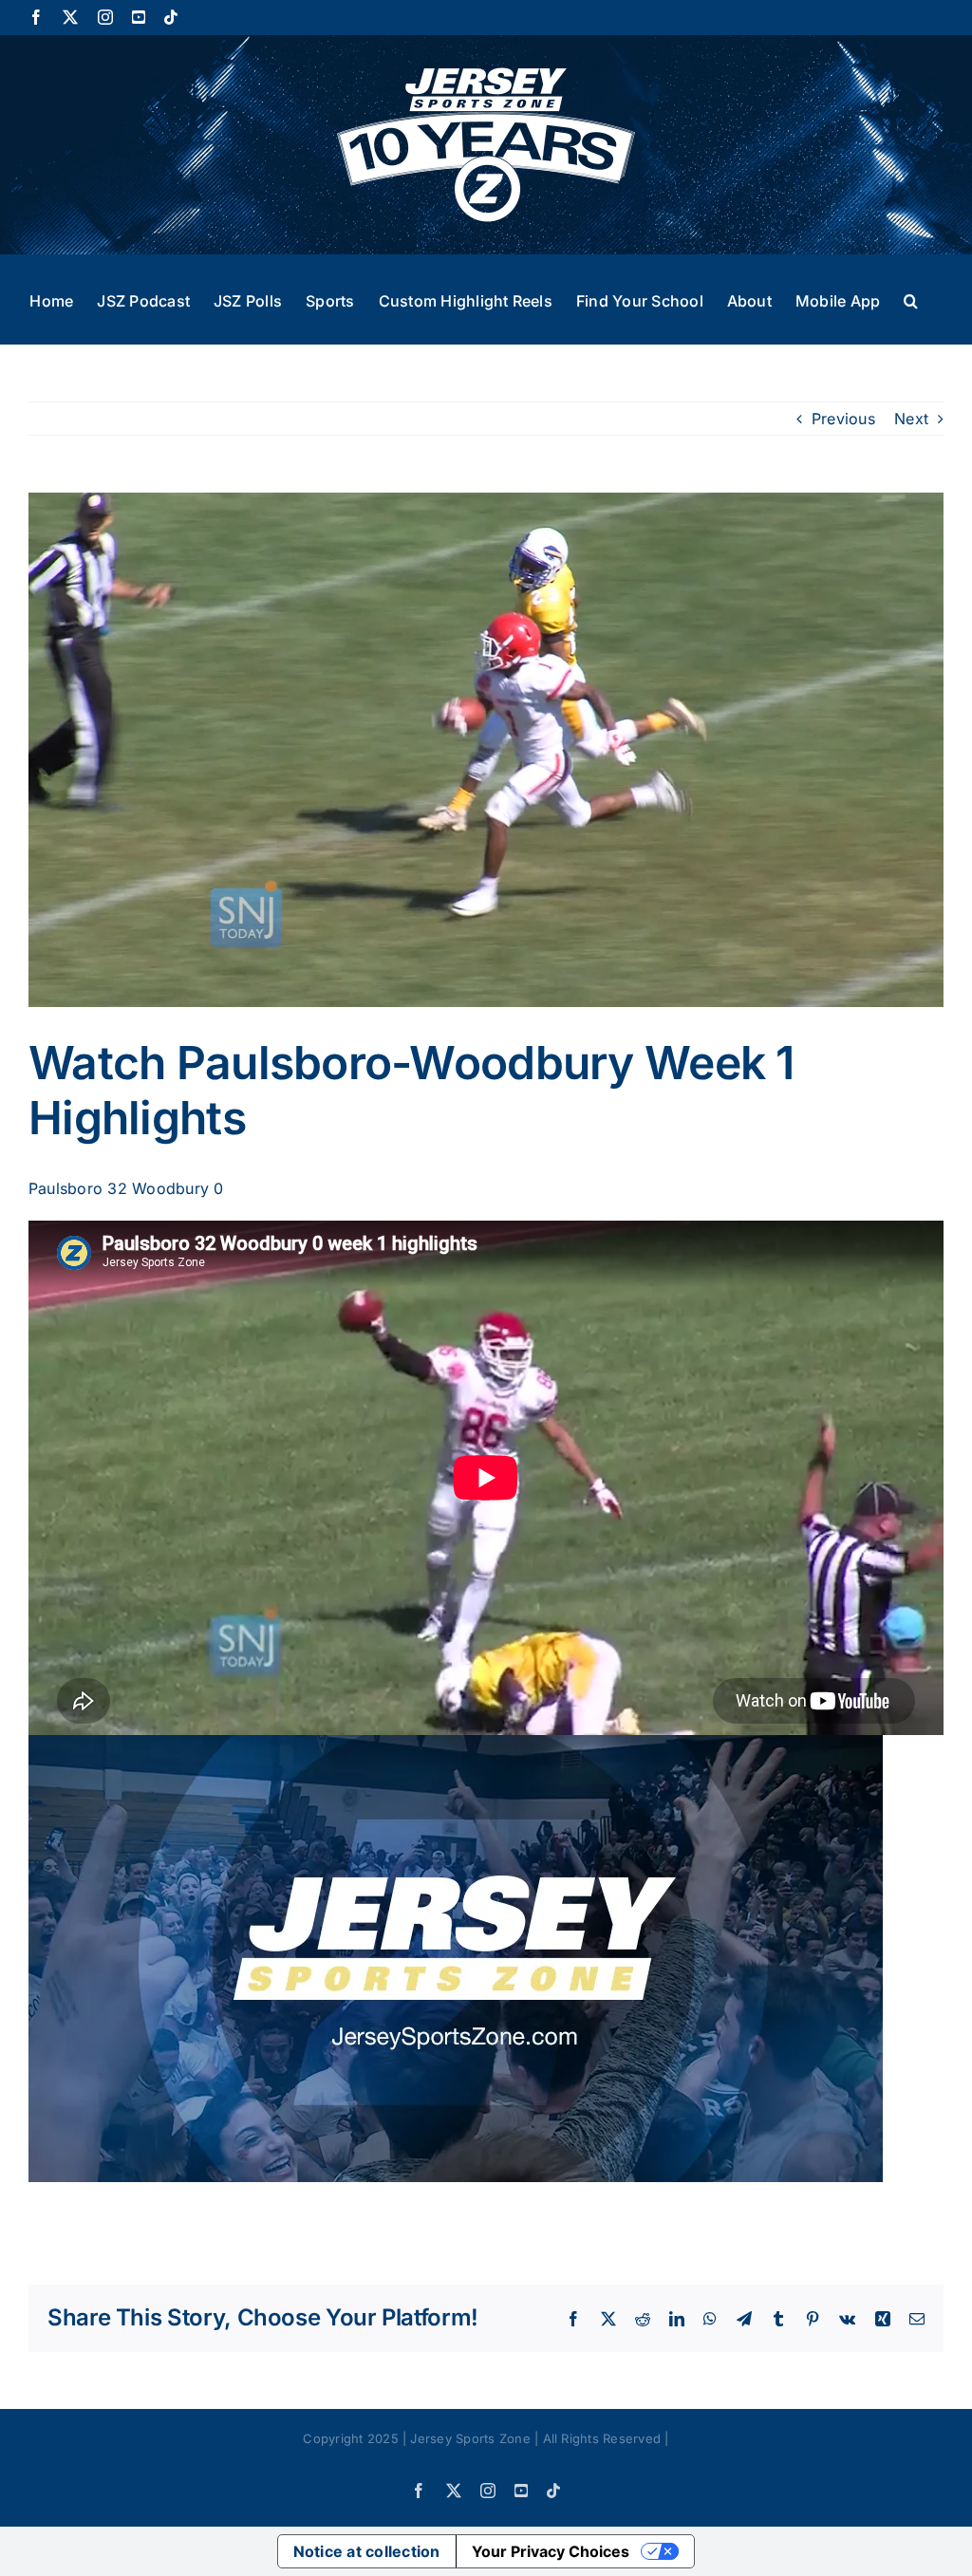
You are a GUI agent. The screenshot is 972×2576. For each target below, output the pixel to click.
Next (911, 419)
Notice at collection (367, 2551)
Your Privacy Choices (551, 2551)
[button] (911, 299)
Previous (843, 419)
